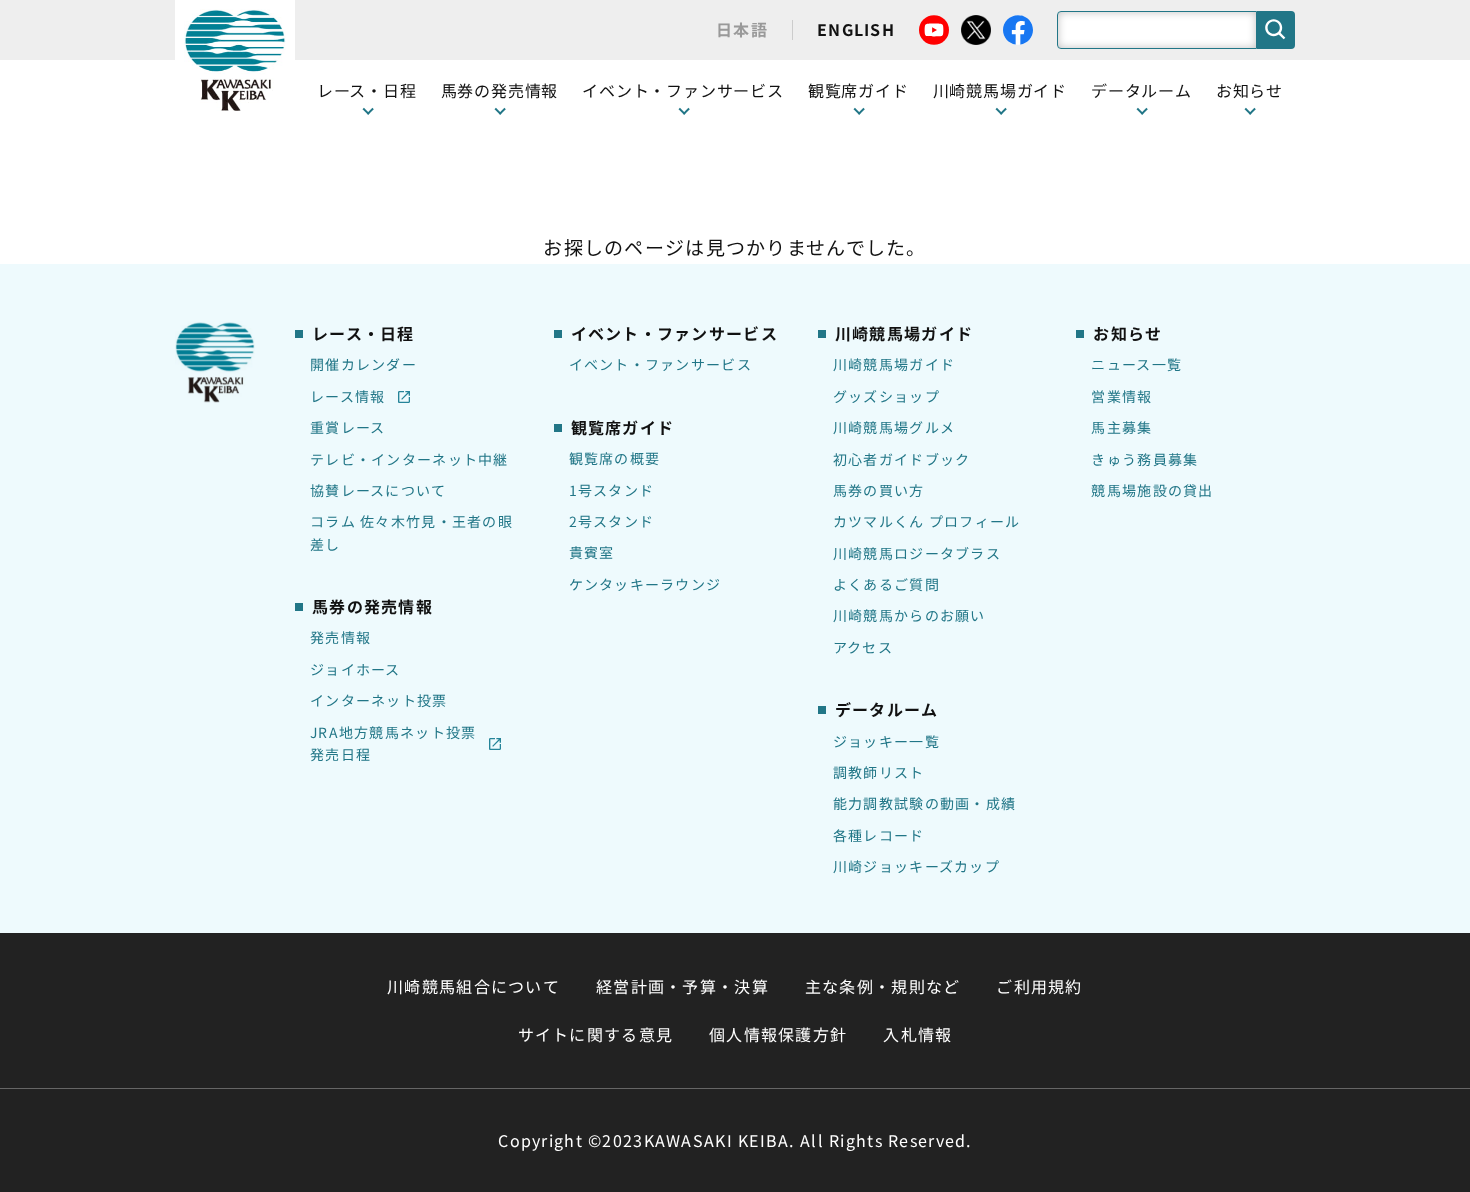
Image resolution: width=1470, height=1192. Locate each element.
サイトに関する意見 (596, 1034)
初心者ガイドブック (902, 459)
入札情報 (917, 1034)
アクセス (863, 647)
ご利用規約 (1039, 986)
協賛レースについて (378, 490)
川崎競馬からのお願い (909, 615)
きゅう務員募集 (1144, 459)
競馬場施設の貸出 (1152, 490)
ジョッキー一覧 (886, 741)
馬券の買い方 (879, 490)
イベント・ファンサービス (683, 90)
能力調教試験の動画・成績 (924, 803)
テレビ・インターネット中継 (409, 459)
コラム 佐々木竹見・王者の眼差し (411, 532)
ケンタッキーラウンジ (645, 584)
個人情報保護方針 (778, 1034)
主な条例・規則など (883, 986)
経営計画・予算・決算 (682, 986)
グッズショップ (886, 396)
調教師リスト (879, 772)
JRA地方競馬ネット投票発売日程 (393, 743)
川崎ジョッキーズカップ (916, 866)
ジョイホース (355, 669)
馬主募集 (1121, 427)
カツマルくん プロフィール (927, 521)
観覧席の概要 (615, 458)
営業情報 (1121, 396)
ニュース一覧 (1136, 364)
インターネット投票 (379, 700)
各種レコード (879, 835)
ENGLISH (856, 29)
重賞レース (347, 427)
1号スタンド (612, 490)
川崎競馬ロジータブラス (917, 553)
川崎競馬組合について (473, 986)
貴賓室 (592, 552)
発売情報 (340, 637)
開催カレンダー (363, 364)
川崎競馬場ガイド (894, 364)
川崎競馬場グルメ (894, 427)
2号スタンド (612, 521)
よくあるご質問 (886, 584)
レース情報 (347, 396)
